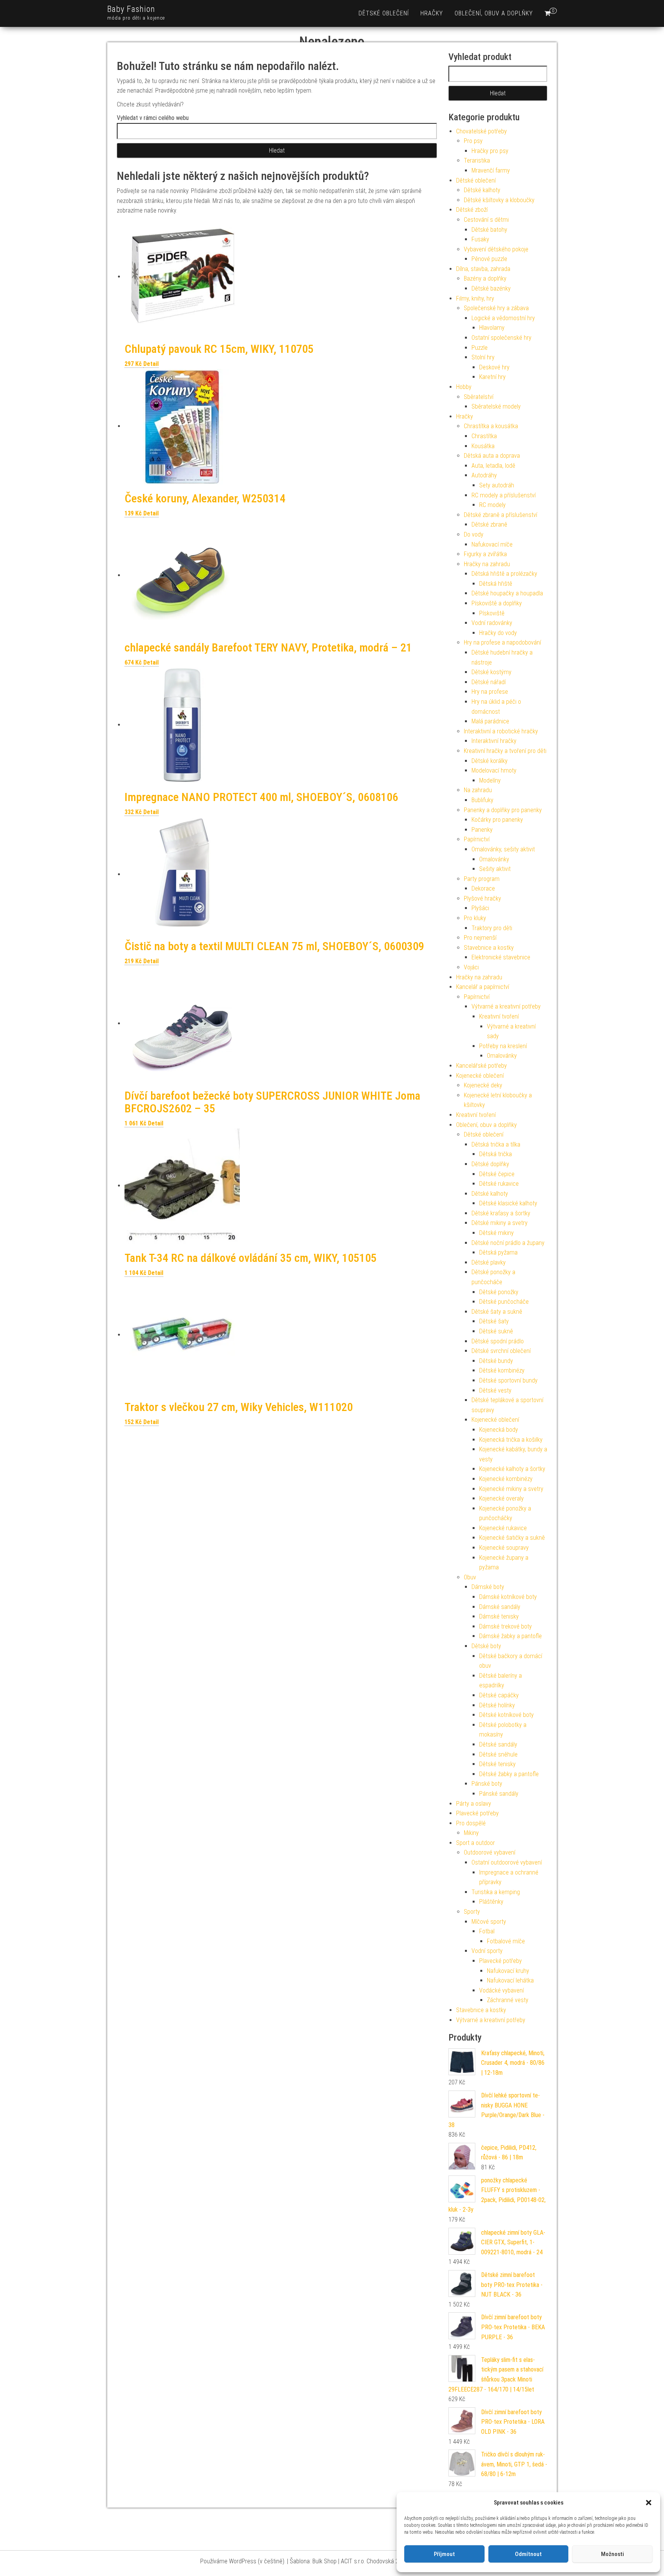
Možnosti (613, 2554)
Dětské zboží (472, 210)
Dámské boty (488, 1587)
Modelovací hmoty (494, 770)
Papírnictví (477, 839)
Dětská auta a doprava (492, 456)
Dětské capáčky (499, 1695)
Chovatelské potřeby (481, 131)
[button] (649, 2503)
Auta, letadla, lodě (493, 466)
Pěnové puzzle (489, 259)
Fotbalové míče (506, 1941)
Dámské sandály (500, 1607)
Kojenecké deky (483, 1085)
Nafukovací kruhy (508, 1971)
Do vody (474, 534)
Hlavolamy (492, 328)
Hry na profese (490, 692)
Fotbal (487, 1931)
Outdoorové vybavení (490, 1852)
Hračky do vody (498, 633)
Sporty (472, 1912)
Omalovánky (494, 859)
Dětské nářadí (489, 682)
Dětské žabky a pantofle (509, 1774)
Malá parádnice (490, 721)
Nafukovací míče (492, 544)
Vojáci (471, 967)
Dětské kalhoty (482, 190)
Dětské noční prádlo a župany (508, 1243)
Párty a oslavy (474, 1804)
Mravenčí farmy (491, 170)
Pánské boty (487, 1784)
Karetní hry (492, 377)
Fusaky (480, 239)
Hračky (432, 13)
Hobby (464, 387)
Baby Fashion (131, 9)
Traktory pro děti (492, 928)
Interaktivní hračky (494, 741)
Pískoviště (492, 613)
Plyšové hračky (482, 898)
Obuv (470, 1577)
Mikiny (471, 1833)
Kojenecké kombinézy (506, 1479)
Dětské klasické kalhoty (508, 1203)
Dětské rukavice (499, 1184)
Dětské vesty (495, 1390)
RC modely (492, 505)
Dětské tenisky (497, 1764)
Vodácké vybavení (501, 1990)
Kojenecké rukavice (503, 1528)
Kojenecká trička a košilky (511, 1440)
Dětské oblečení (384, 13)
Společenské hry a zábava (496, 308)
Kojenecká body (499, 1430)
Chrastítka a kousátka (491, 426)
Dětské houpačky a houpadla (507, 593)
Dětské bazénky (491, 288)
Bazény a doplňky (485, 278)
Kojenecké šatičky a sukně (512, 1538)
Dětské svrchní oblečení (501, 1351)
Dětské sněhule (498, 1754)
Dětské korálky (490, 761)
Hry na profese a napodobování (502, 642)
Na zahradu (478, 790)
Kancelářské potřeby (481, 1066)
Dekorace (483, 888)
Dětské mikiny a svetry (500, 1223)
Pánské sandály (499, 1794)
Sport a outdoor (476, 1843)
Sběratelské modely (496, 406)
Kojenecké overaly (501, 1498)
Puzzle (480, 348)
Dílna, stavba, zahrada (483, 269)
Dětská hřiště (496, 584)
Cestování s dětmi (486, 220)
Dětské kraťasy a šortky (501, 1213)
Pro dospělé (471, 1823)
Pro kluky (475, 918)
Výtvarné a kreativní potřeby (506, 1006)
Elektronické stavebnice (501, 957)
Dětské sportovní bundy (508, 1380)
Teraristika (477, 160)
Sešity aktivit (495, 869)
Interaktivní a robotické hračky (501, 731)
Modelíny (490, 780)
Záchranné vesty (508, 2000)
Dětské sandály (498, 1744)
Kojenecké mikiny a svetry (511, 1489)
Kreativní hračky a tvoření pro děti (505, 751)
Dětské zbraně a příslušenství (500, 515)
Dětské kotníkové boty (506, 1715)
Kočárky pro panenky (497, 820)
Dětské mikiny (496, 1233)
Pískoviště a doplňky (497, 603)
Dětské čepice (497, 1174)
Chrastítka (484, 436)
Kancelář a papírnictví (483, 987)
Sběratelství (479, 397)
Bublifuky (482, 800)
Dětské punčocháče (504, 1302)
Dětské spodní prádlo (498, 1341)
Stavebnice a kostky (489, 948)
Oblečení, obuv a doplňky (494, 13)
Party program (482, 879)
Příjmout (444, 2554)
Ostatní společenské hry (501, 338)
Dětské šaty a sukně (497, 1312)
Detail (151, 364)
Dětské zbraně (489, 524)
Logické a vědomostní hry (503, 318)
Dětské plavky (489, 1262)
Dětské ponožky (499, 1292)
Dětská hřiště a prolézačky (504, 574)
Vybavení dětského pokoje (496, 249)
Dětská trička (496, 1154)
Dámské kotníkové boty (508, 1597)
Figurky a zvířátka (485, 554)
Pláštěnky (491, 1902)
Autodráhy (484, 475)
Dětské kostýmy (491, 672)
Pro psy (473, 141)
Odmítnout (528, 2554)
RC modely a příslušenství (504, 495)
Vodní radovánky (492, 623)
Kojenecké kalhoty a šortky (512, 1469)
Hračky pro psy (490, 151)
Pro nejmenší (480, 938)
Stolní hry (483, 357)
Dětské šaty (494, 1321)
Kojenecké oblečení (480, 1076)
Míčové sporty (489, 1922)
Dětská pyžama (498, 1252)
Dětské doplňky (490, 1164)
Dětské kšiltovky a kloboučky (499, 200)
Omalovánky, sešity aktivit (503, 849)
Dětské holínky (497, 1705)
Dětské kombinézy (502, 1370)
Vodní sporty (487, 1951)
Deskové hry (494, 367)
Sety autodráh (497, 485)
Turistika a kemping (496, 1892)
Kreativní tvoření (499, 1016)
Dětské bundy (496, 1361)
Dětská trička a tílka (496, 1144)
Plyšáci (480, 908)
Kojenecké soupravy (504, 1548)
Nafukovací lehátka (510, 1980)
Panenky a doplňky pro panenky (503, 810)
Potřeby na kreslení (503, 1046)
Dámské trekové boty (505, 1626)
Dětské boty (486, 1646)
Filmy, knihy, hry (475, 298)
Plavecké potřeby (477, 1813)
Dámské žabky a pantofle (510, 1636)
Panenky (482, 830)
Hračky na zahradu (487, 564)
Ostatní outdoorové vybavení (507, 1862)
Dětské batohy (489, 230)
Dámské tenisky (499, 1616)
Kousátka (483, 446)
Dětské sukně (496, 1331)
